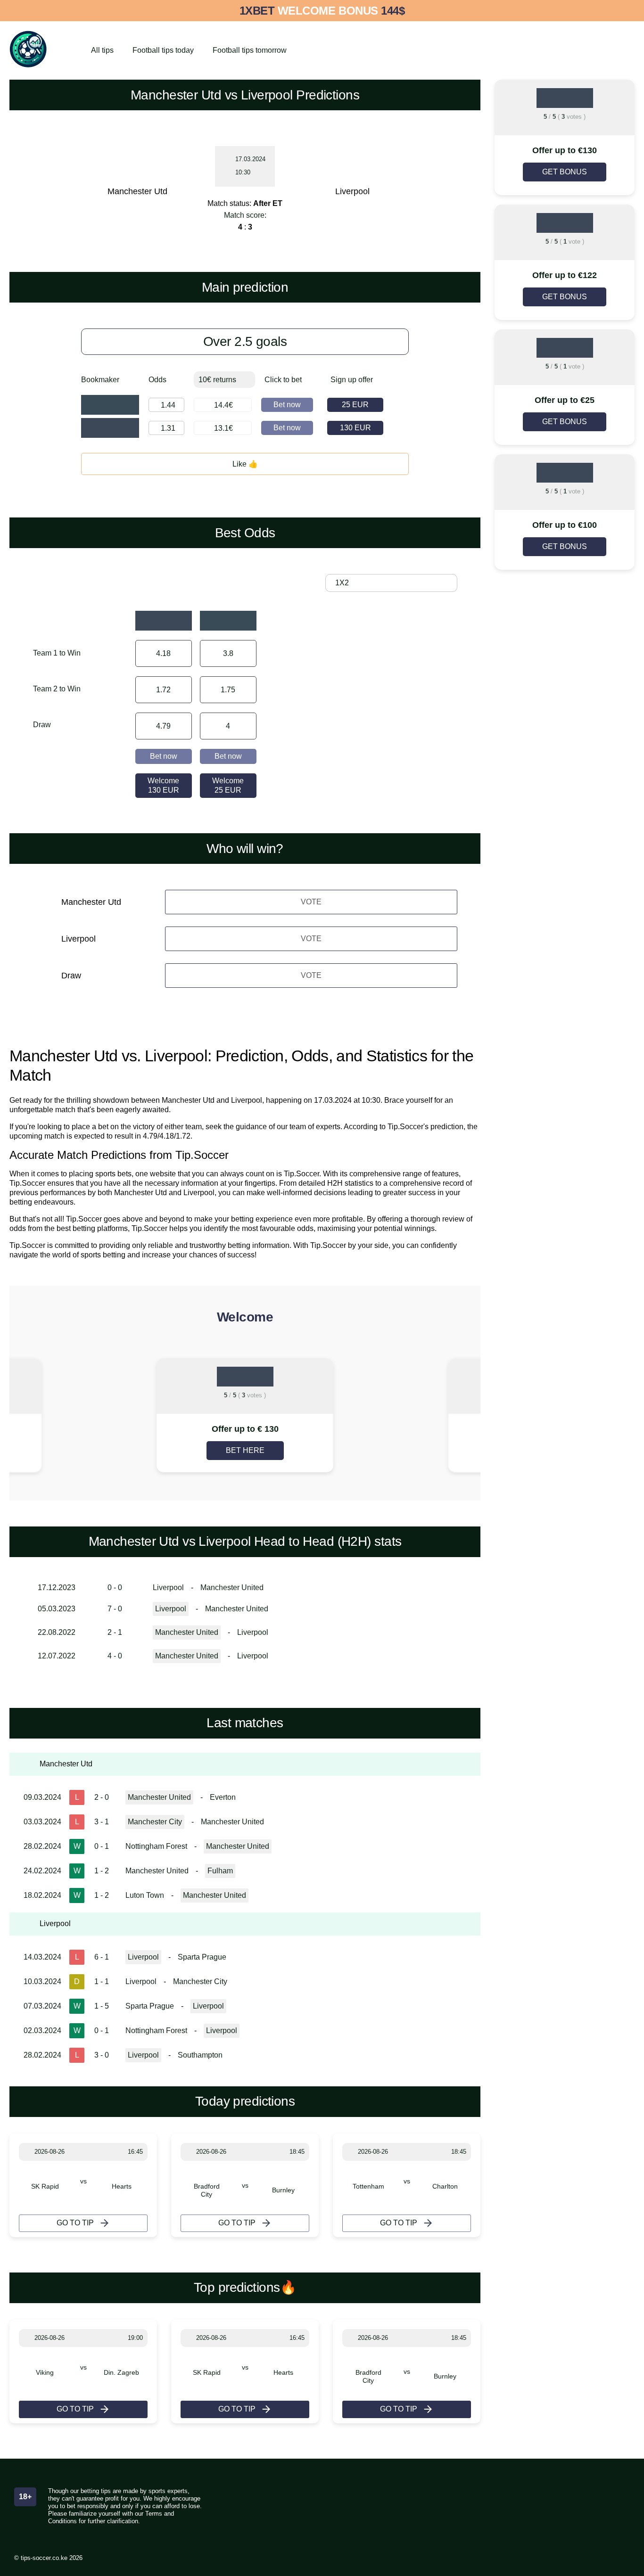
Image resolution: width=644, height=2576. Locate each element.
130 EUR (355, 428)
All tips (102, 50)
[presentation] (57, 1416)
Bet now (287, 405)
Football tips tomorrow (250, 50)
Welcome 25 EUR (228, 785)
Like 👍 (245, 464)
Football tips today (163, 50)
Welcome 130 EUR (163, 785)
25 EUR (355, 405)
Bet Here (245, 1450)
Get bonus (565, 172)
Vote (311, 902)
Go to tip (75, 2223)
